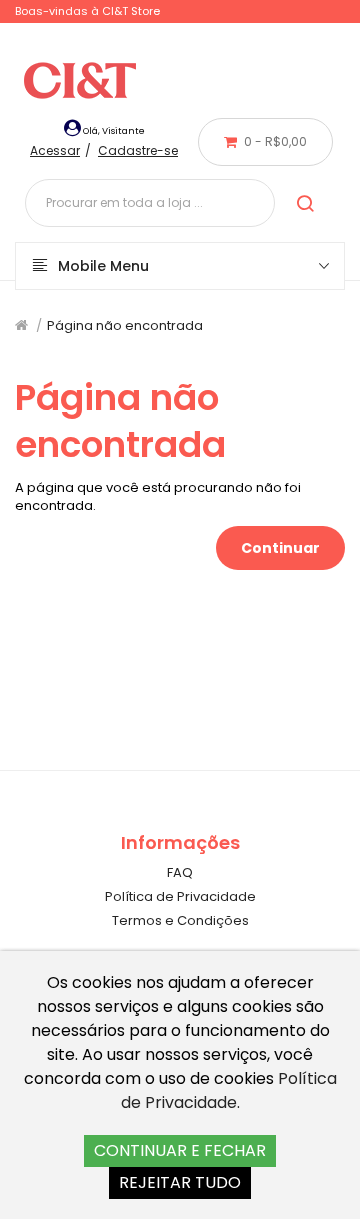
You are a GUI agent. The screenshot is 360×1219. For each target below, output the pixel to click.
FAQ (180, 872)
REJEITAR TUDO (180, 1182)
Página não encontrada (125, 325)
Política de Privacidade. (229, 1090)
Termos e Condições (180, 920)
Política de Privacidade (180, 896)
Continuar (280, 548)
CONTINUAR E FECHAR (180, 1150)
